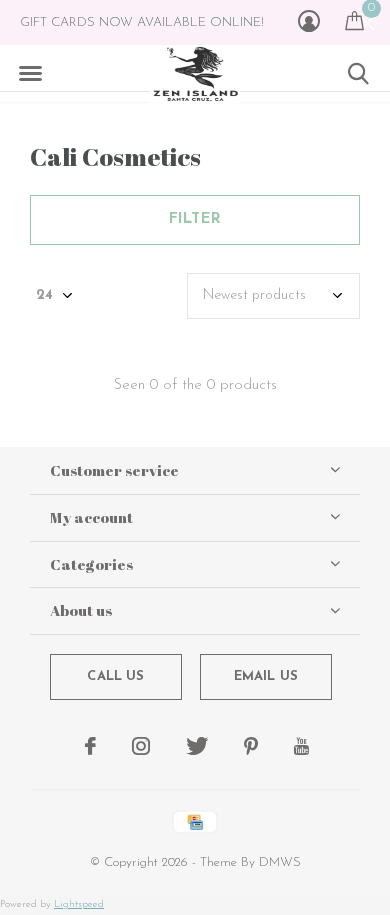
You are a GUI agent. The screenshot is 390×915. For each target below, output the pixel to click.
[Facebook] (90, 746)
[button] (30, 74)
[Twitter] (197, 746)
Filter (195, 219)
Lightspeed (79, 904)
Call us (115, 676)
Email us (266, 676)
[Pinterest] (251, 746)
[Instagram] (141, 746)
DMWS (280, 862)
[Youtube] (301, 746)
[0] (354, 20)
